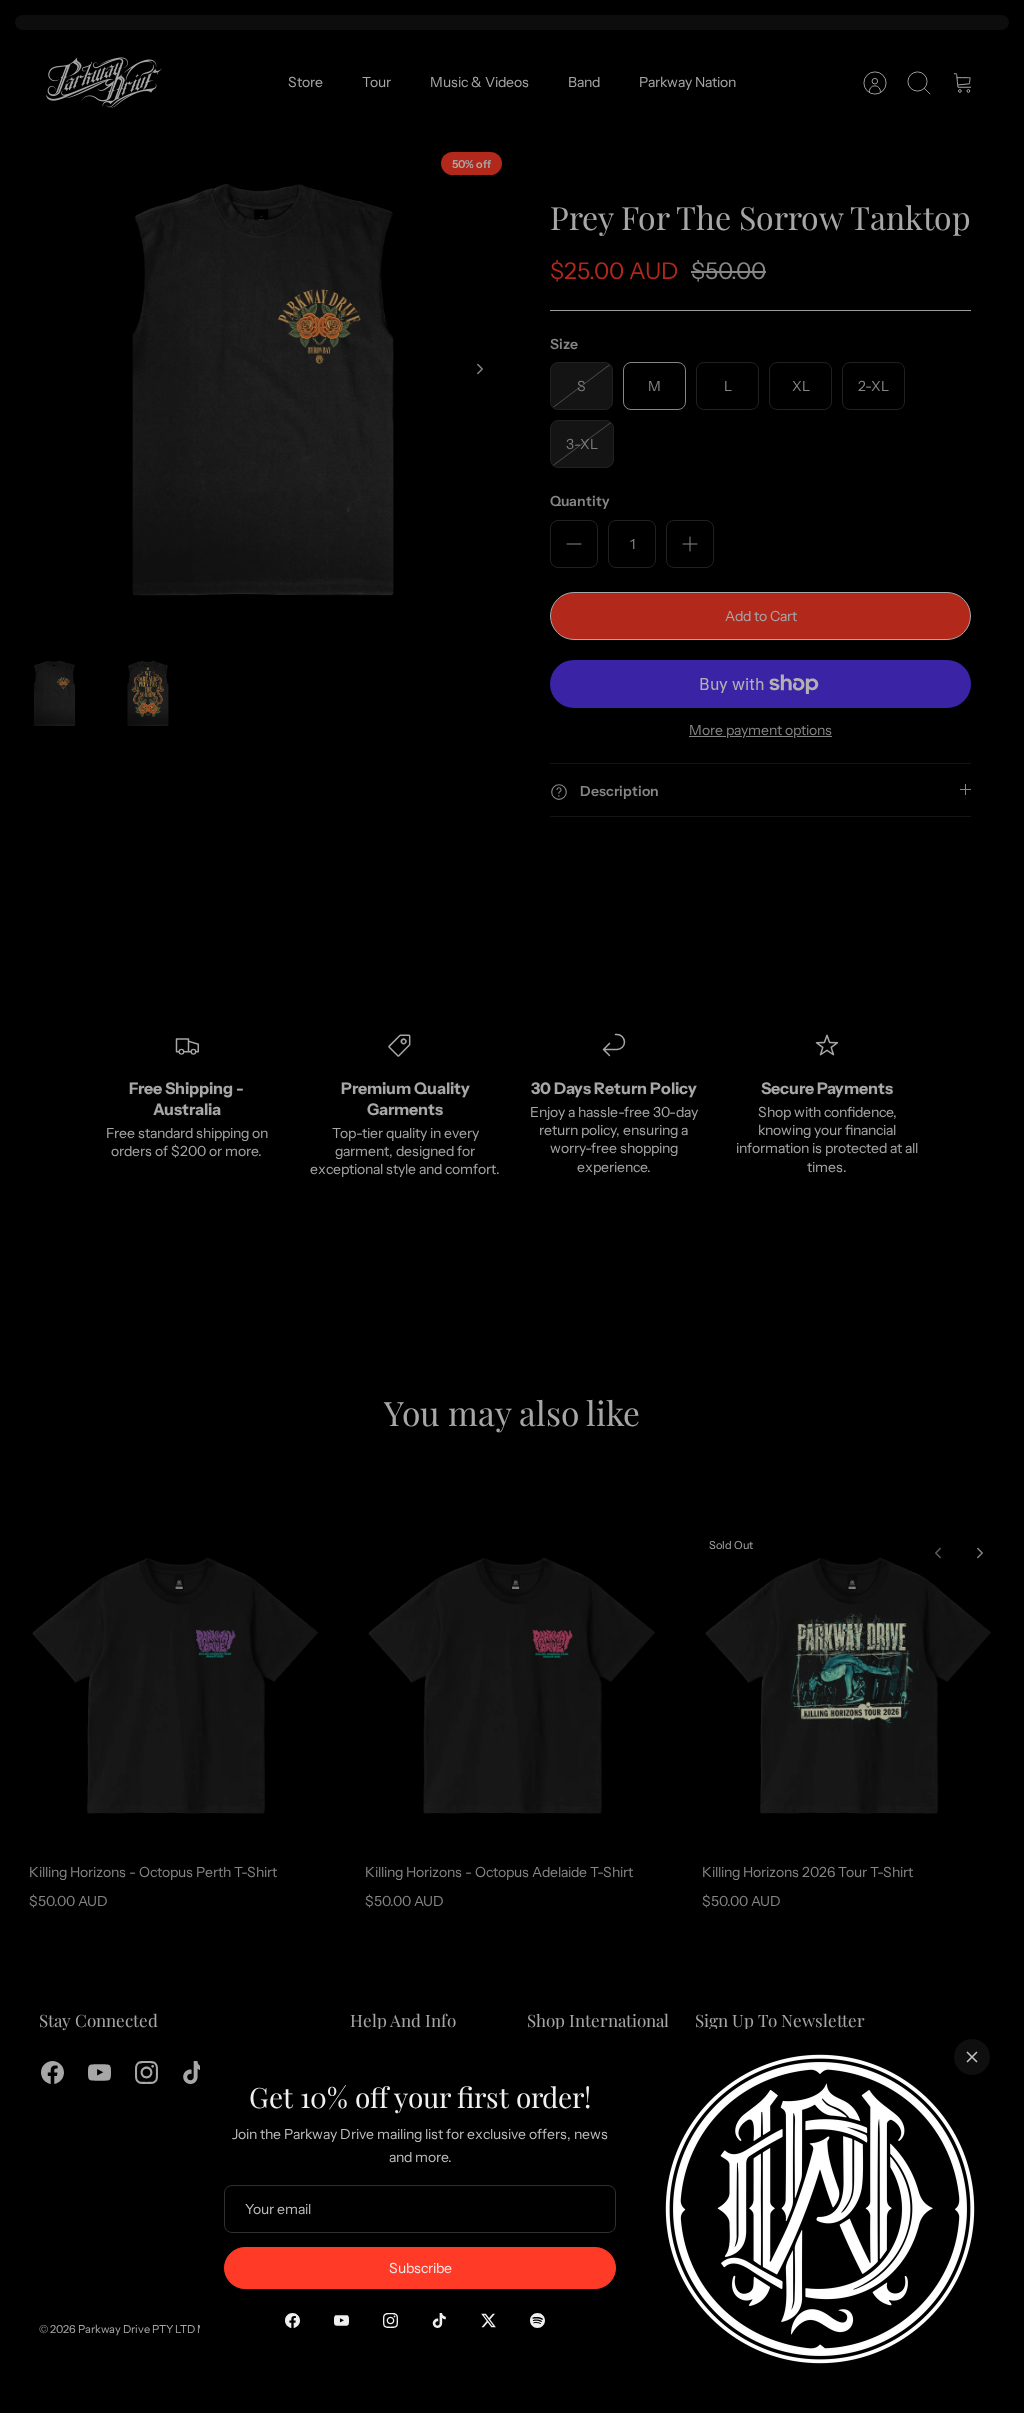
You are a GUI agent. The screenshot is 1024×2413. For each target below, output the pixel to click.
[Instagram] (390, 2320)
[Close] (972, 2057)
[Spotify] (537, 2320)
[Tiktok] (439, 2320)
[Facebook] (292, 2320)
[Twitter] (488, 2320)
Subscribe (420, 2268)
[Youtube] (341, 2320)
